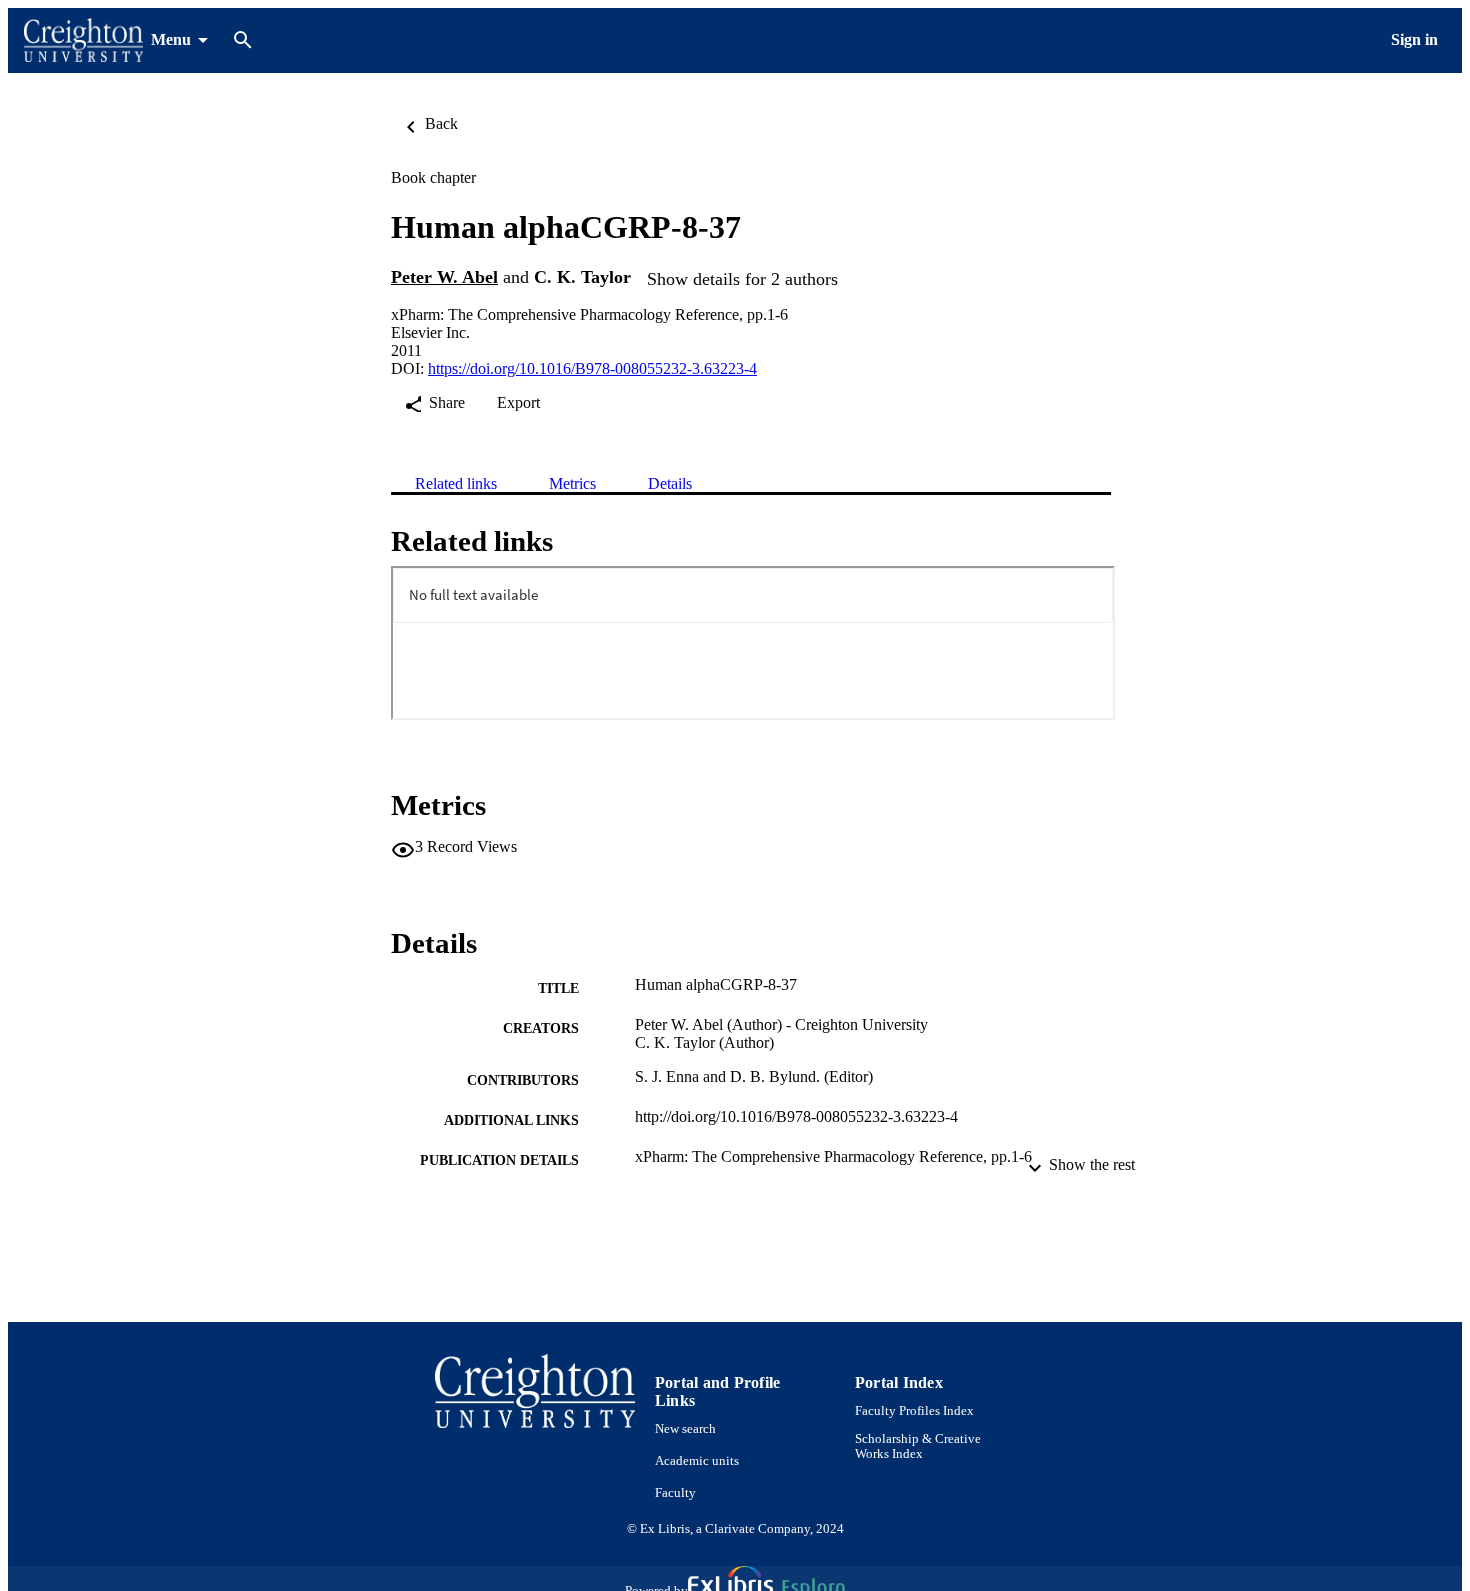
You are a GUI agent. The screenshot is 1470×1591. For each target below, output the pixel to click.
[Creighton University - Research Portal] (83, 40)
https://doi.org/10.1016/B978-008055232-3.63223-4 (592, 368)
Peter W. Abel (444, 277)
